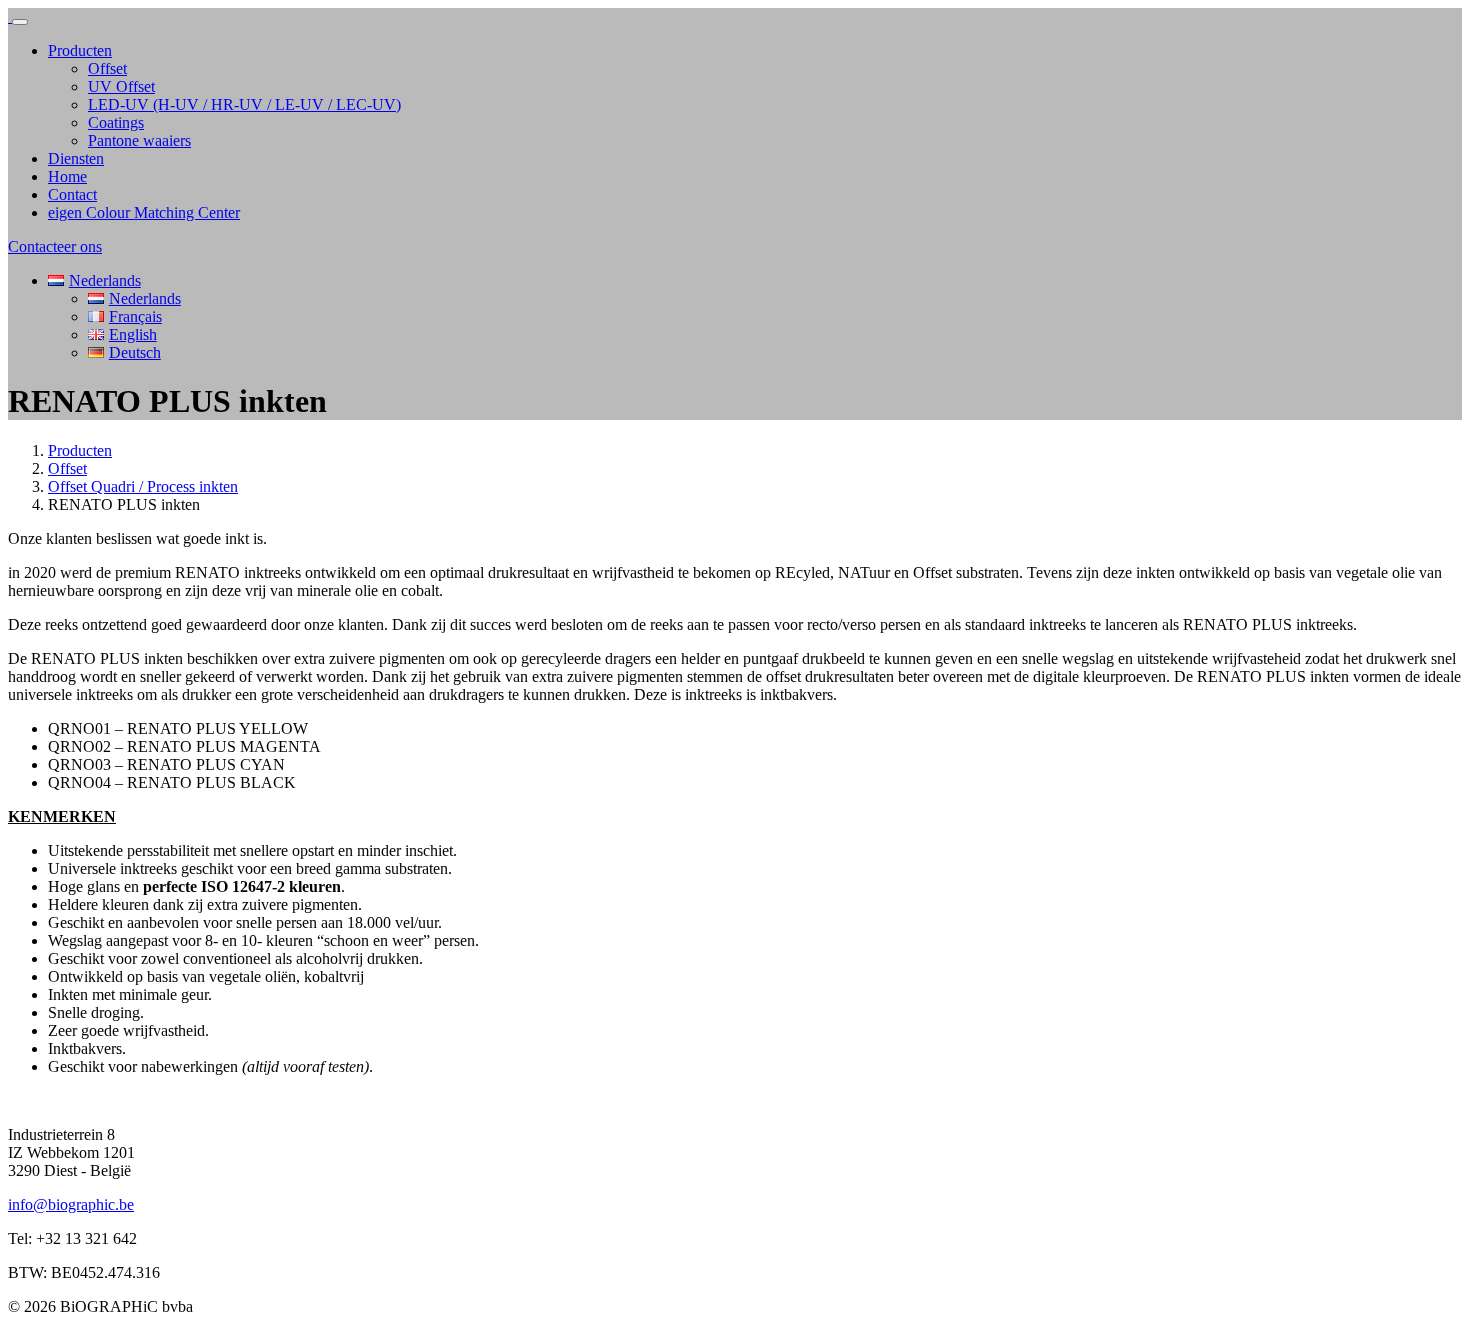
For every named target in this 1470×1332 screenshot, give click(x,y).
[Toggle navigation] (20, 22)
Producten (80, 50)
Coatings (116, 122)
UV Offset (121, 86)
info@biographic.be (71, 1204)
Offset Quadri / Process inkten (143, 486)
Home (67, 176)
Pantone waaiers (139, 140)
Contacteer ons (55, 246)
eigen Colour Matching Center (144, 212)
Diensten (76, 158)
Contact (72, 194)
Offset (107, 68)
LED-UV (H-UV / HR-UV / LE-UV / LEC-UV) (244, 104)
